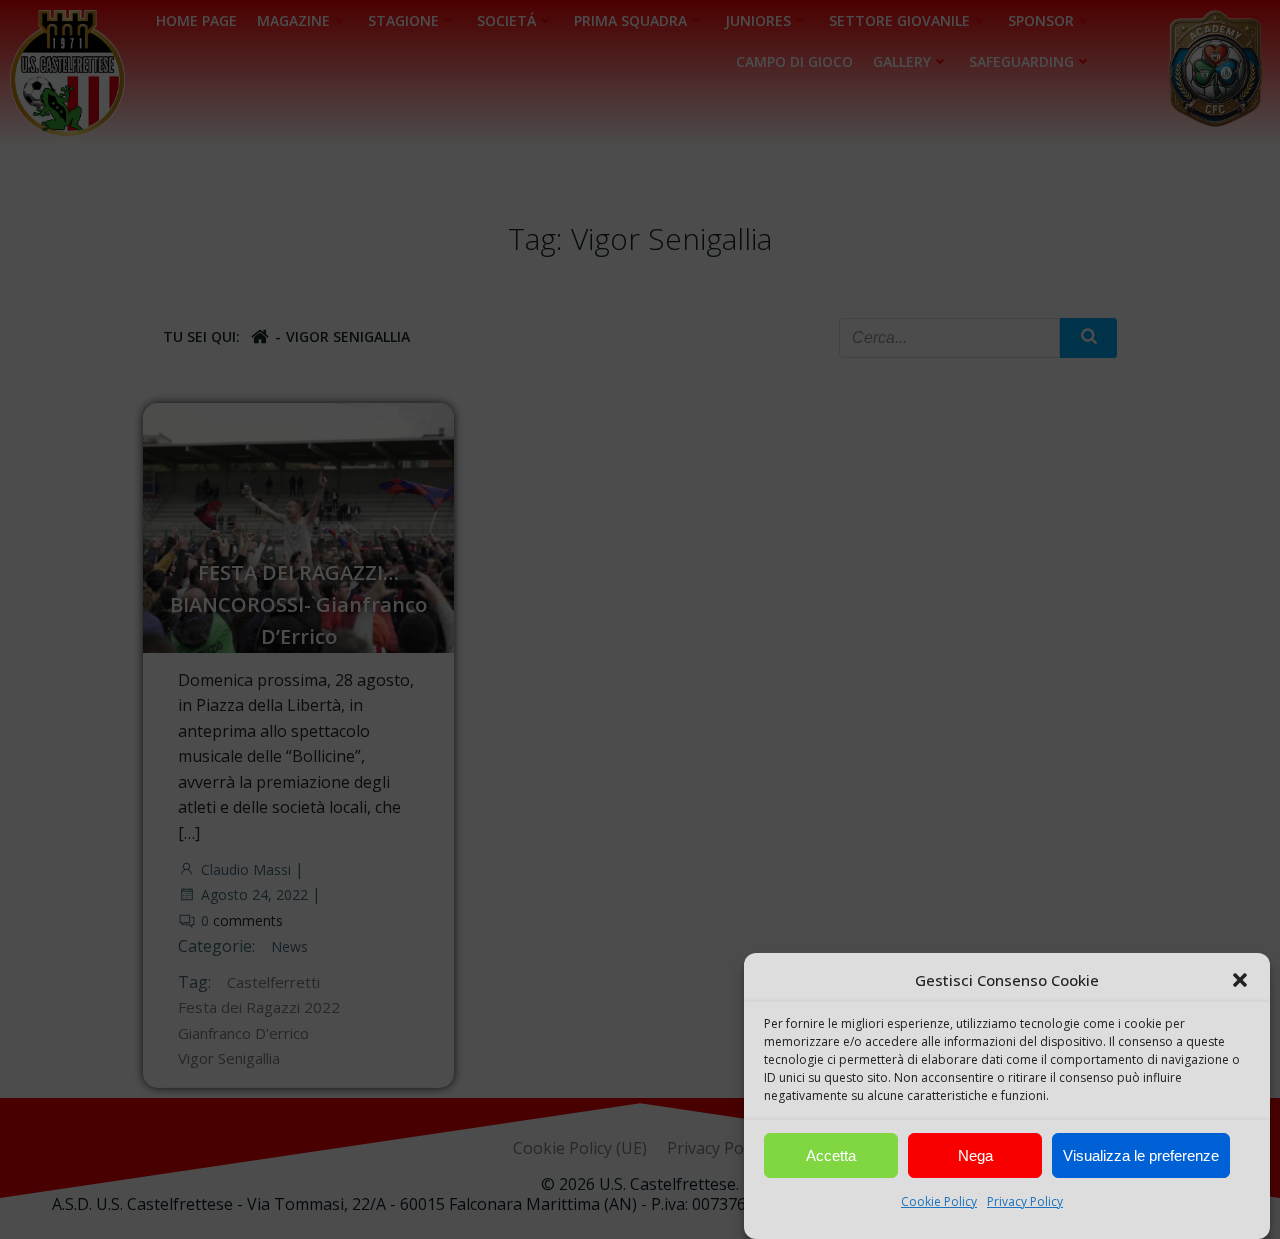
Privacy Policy (1025, 1201)
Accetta (831, 1155)
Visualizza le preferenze (1141, 1155)
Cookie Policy (939, 1201)
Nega (975, 1155)
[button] (1240, 980)
